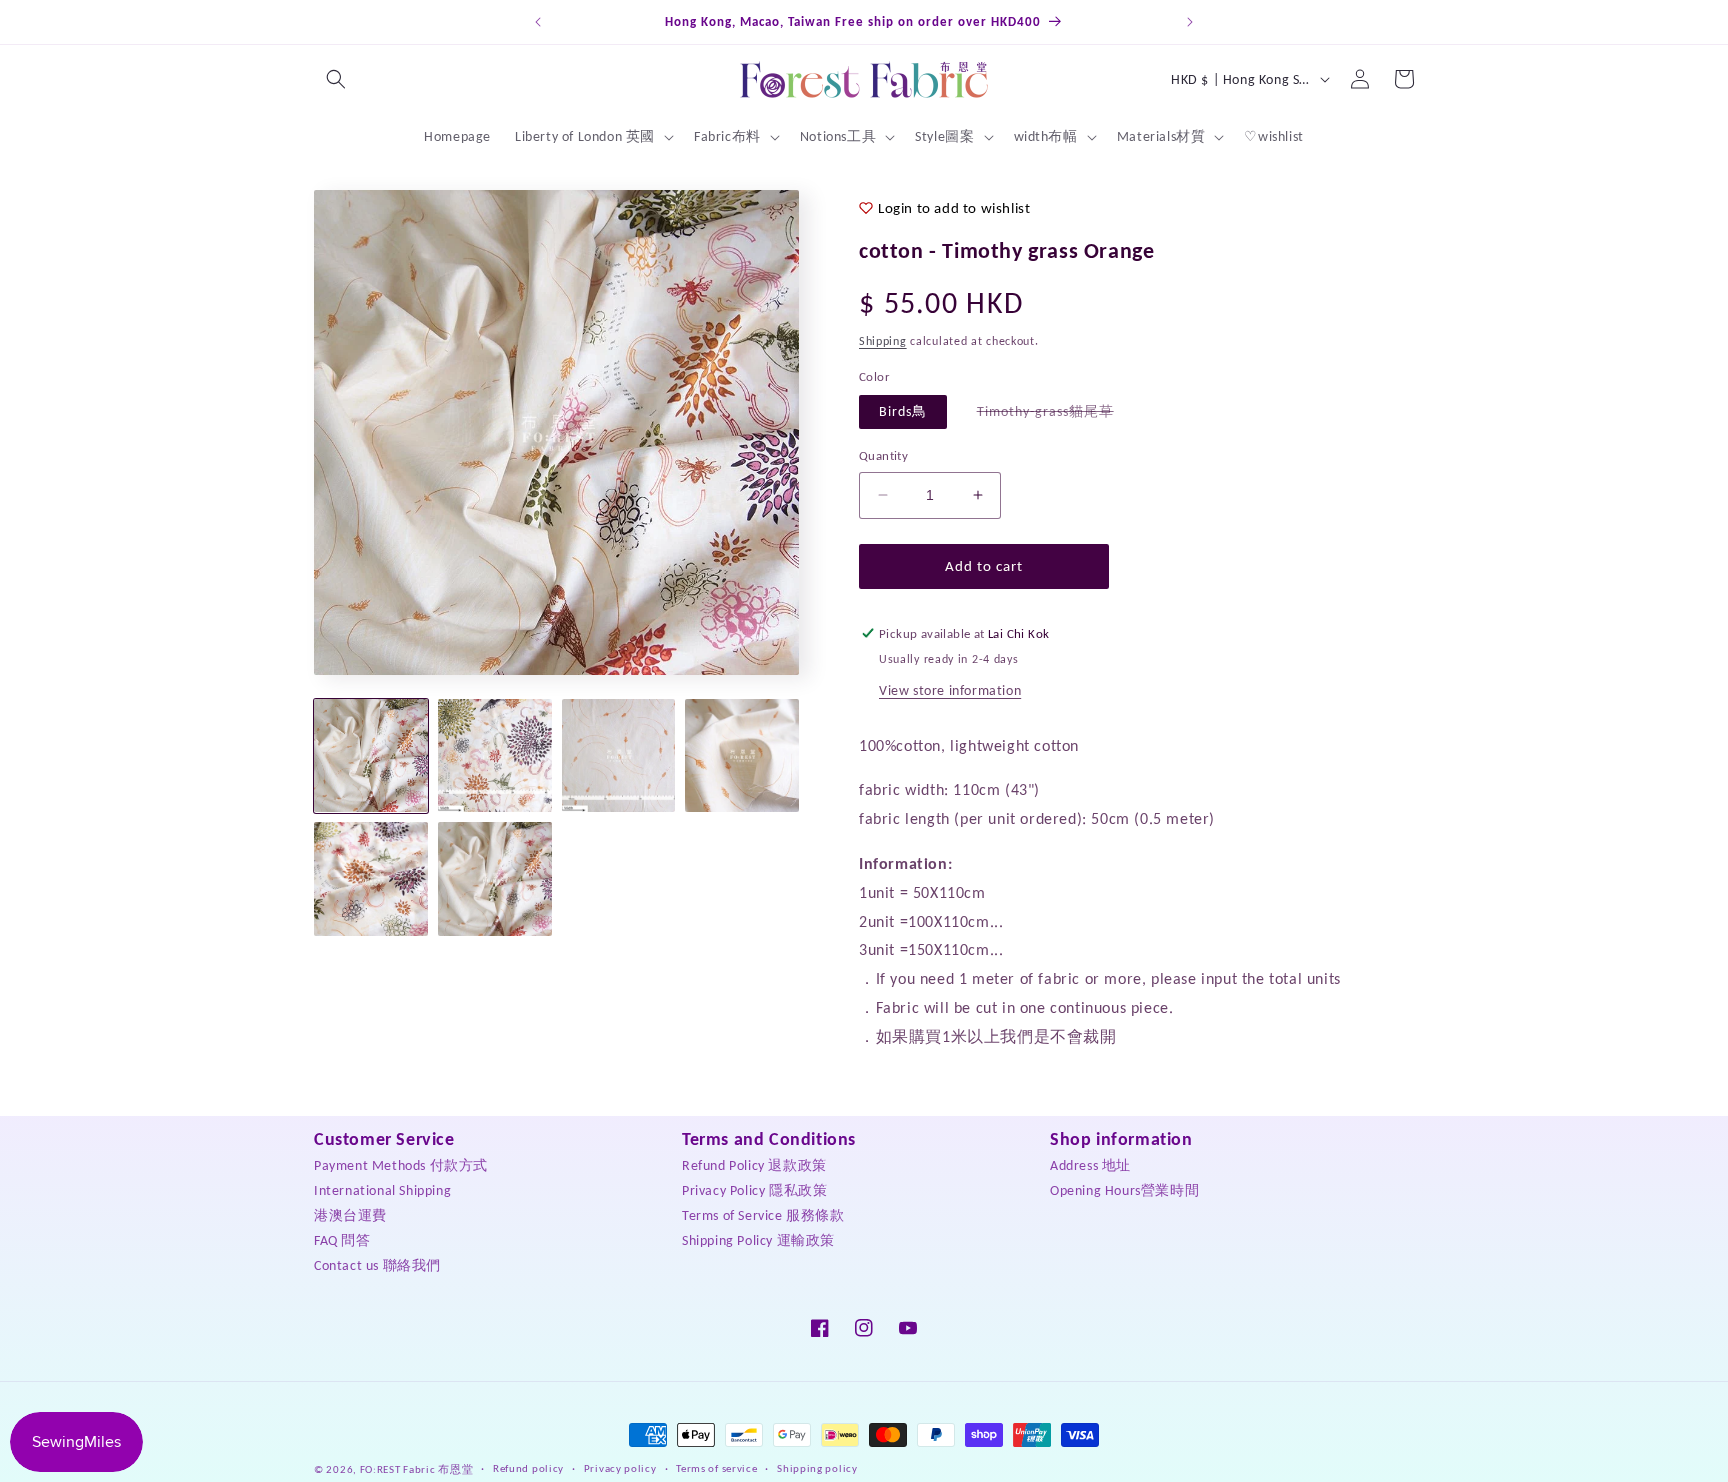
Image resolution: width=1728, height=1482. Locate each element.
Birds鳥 (903, 411)
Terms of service (716, 1468)
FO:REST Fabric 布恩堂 (417, 1469)
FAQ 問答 (342, 1240)
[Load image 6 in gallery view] (495, 879)
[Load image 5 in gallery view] (371, 879)
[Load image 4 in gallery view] (742, 756)
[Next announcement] (1190, 22)
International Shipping (382, 1190)
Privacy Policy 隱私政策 (754, 1190)
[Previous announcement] (538, 22)
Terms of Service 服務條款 (763, 1215)
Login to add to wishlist (954, 208)
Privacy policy (620, 1468)
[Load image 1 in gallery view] (371, 756)
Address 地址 (1090, 1165)
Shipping (883, 341)
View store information (950, 690)
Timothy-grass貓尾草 (1055, 415)
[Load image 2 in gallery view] (495, 756)
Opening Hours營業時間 (1124, 1190)
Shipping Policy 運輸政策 (758, 1240)
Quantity (883, 455)
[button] (336, 79)
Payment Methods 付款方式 (401, 1165)
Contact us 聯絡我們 (377, 1265)
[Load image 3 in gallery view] (619, 756)
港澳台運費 (350, 1215)
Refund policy (528, 1468)
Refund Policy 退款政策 (754, 1165)
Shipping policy (817, 1468)
